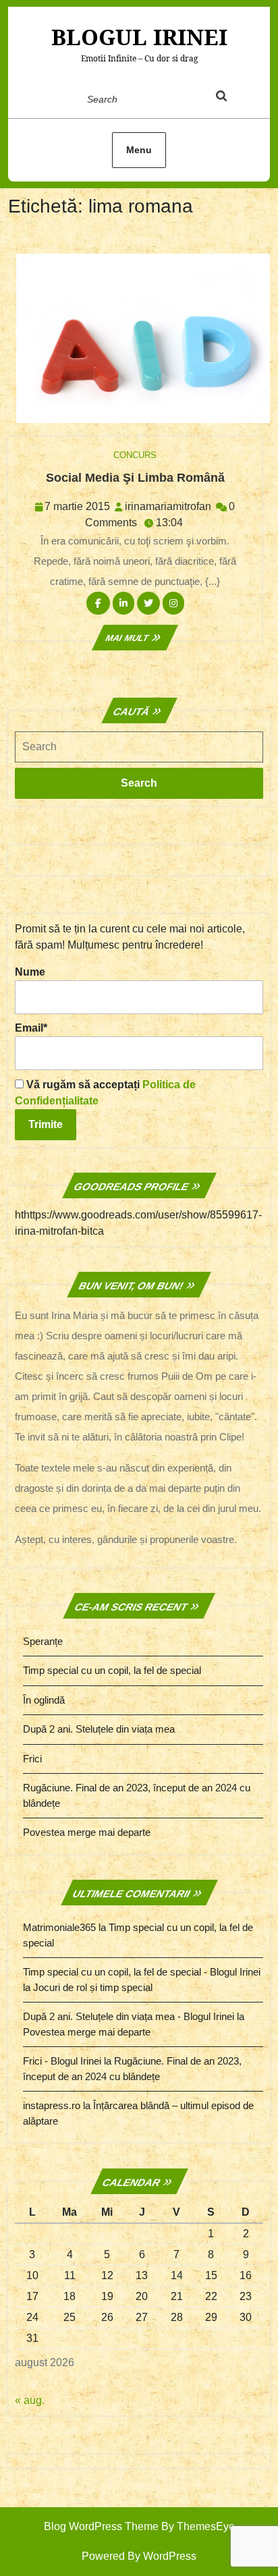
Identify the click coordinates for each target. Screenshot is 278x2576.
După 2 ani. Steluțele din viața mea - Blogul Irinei (129, 2016)
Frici (32, 1759)
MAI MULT (135, 638)
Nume (30, 972)
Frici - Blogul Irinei (62, 2061)
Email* (31, 1028)
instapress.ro (52, 2105)
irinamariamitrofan (168, 506)
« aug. (30, 2400)
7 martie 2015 (77, 506)
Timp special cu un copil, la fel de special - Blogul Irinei (142, 1972)
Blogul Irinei (139, 37)
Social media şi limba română (135, 478)
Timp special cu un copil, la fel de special (112, 1670)
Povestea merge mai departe (87, 1832)
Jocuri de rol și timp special (93, 1987)
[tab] (234, 99)
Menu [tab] (139, 150)
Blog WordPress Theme (101, 2526)
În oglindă (44, 1700)
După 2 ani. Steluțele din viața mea (99, 1729)
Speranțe (43, 1641)
